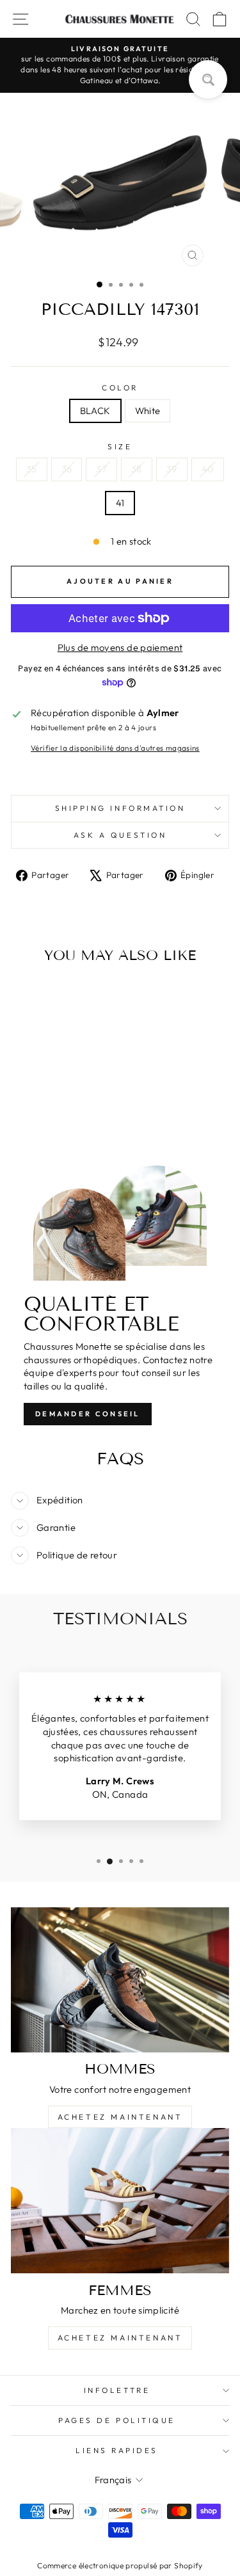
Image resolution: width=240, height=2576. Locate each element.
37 (101, 469)
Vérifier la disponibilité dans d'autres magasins (115, 748)
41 (120, 503)
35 (32, 469)
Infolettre (117, 2390)
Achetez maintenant (120, 2117)
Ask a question (120, 835)
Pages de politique (117, 2420)
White (148, 411)
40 (208, 469)
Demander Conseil (88, 1414)
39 (172, 469)
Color (120, 388)
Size (120, 446)
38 (137, 469)
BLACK (95, 411)
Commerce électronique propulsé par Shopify (120, 2565)
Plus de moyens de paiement (120, 647)
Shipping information (120, 808)
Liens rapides (117, 2450)
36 (67, 469)
